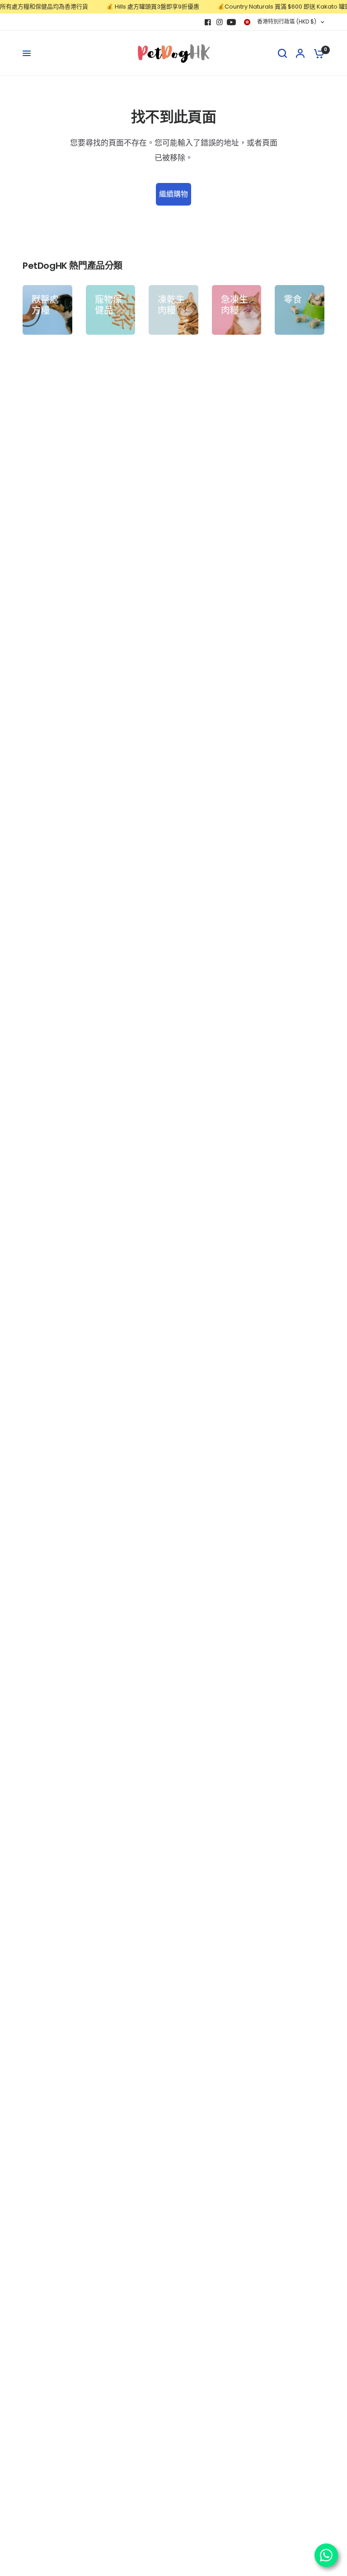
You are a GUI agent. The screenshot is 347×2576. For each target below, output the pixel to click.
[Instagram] (220, 22)
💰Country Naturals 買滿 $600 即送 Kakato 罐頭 (273, 7)
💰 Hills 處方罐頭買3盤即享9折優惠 (141, 7)
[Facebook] (208, 22)
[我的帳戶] (300, 53)
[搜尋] (282, 53)
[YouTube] (231, 22)
